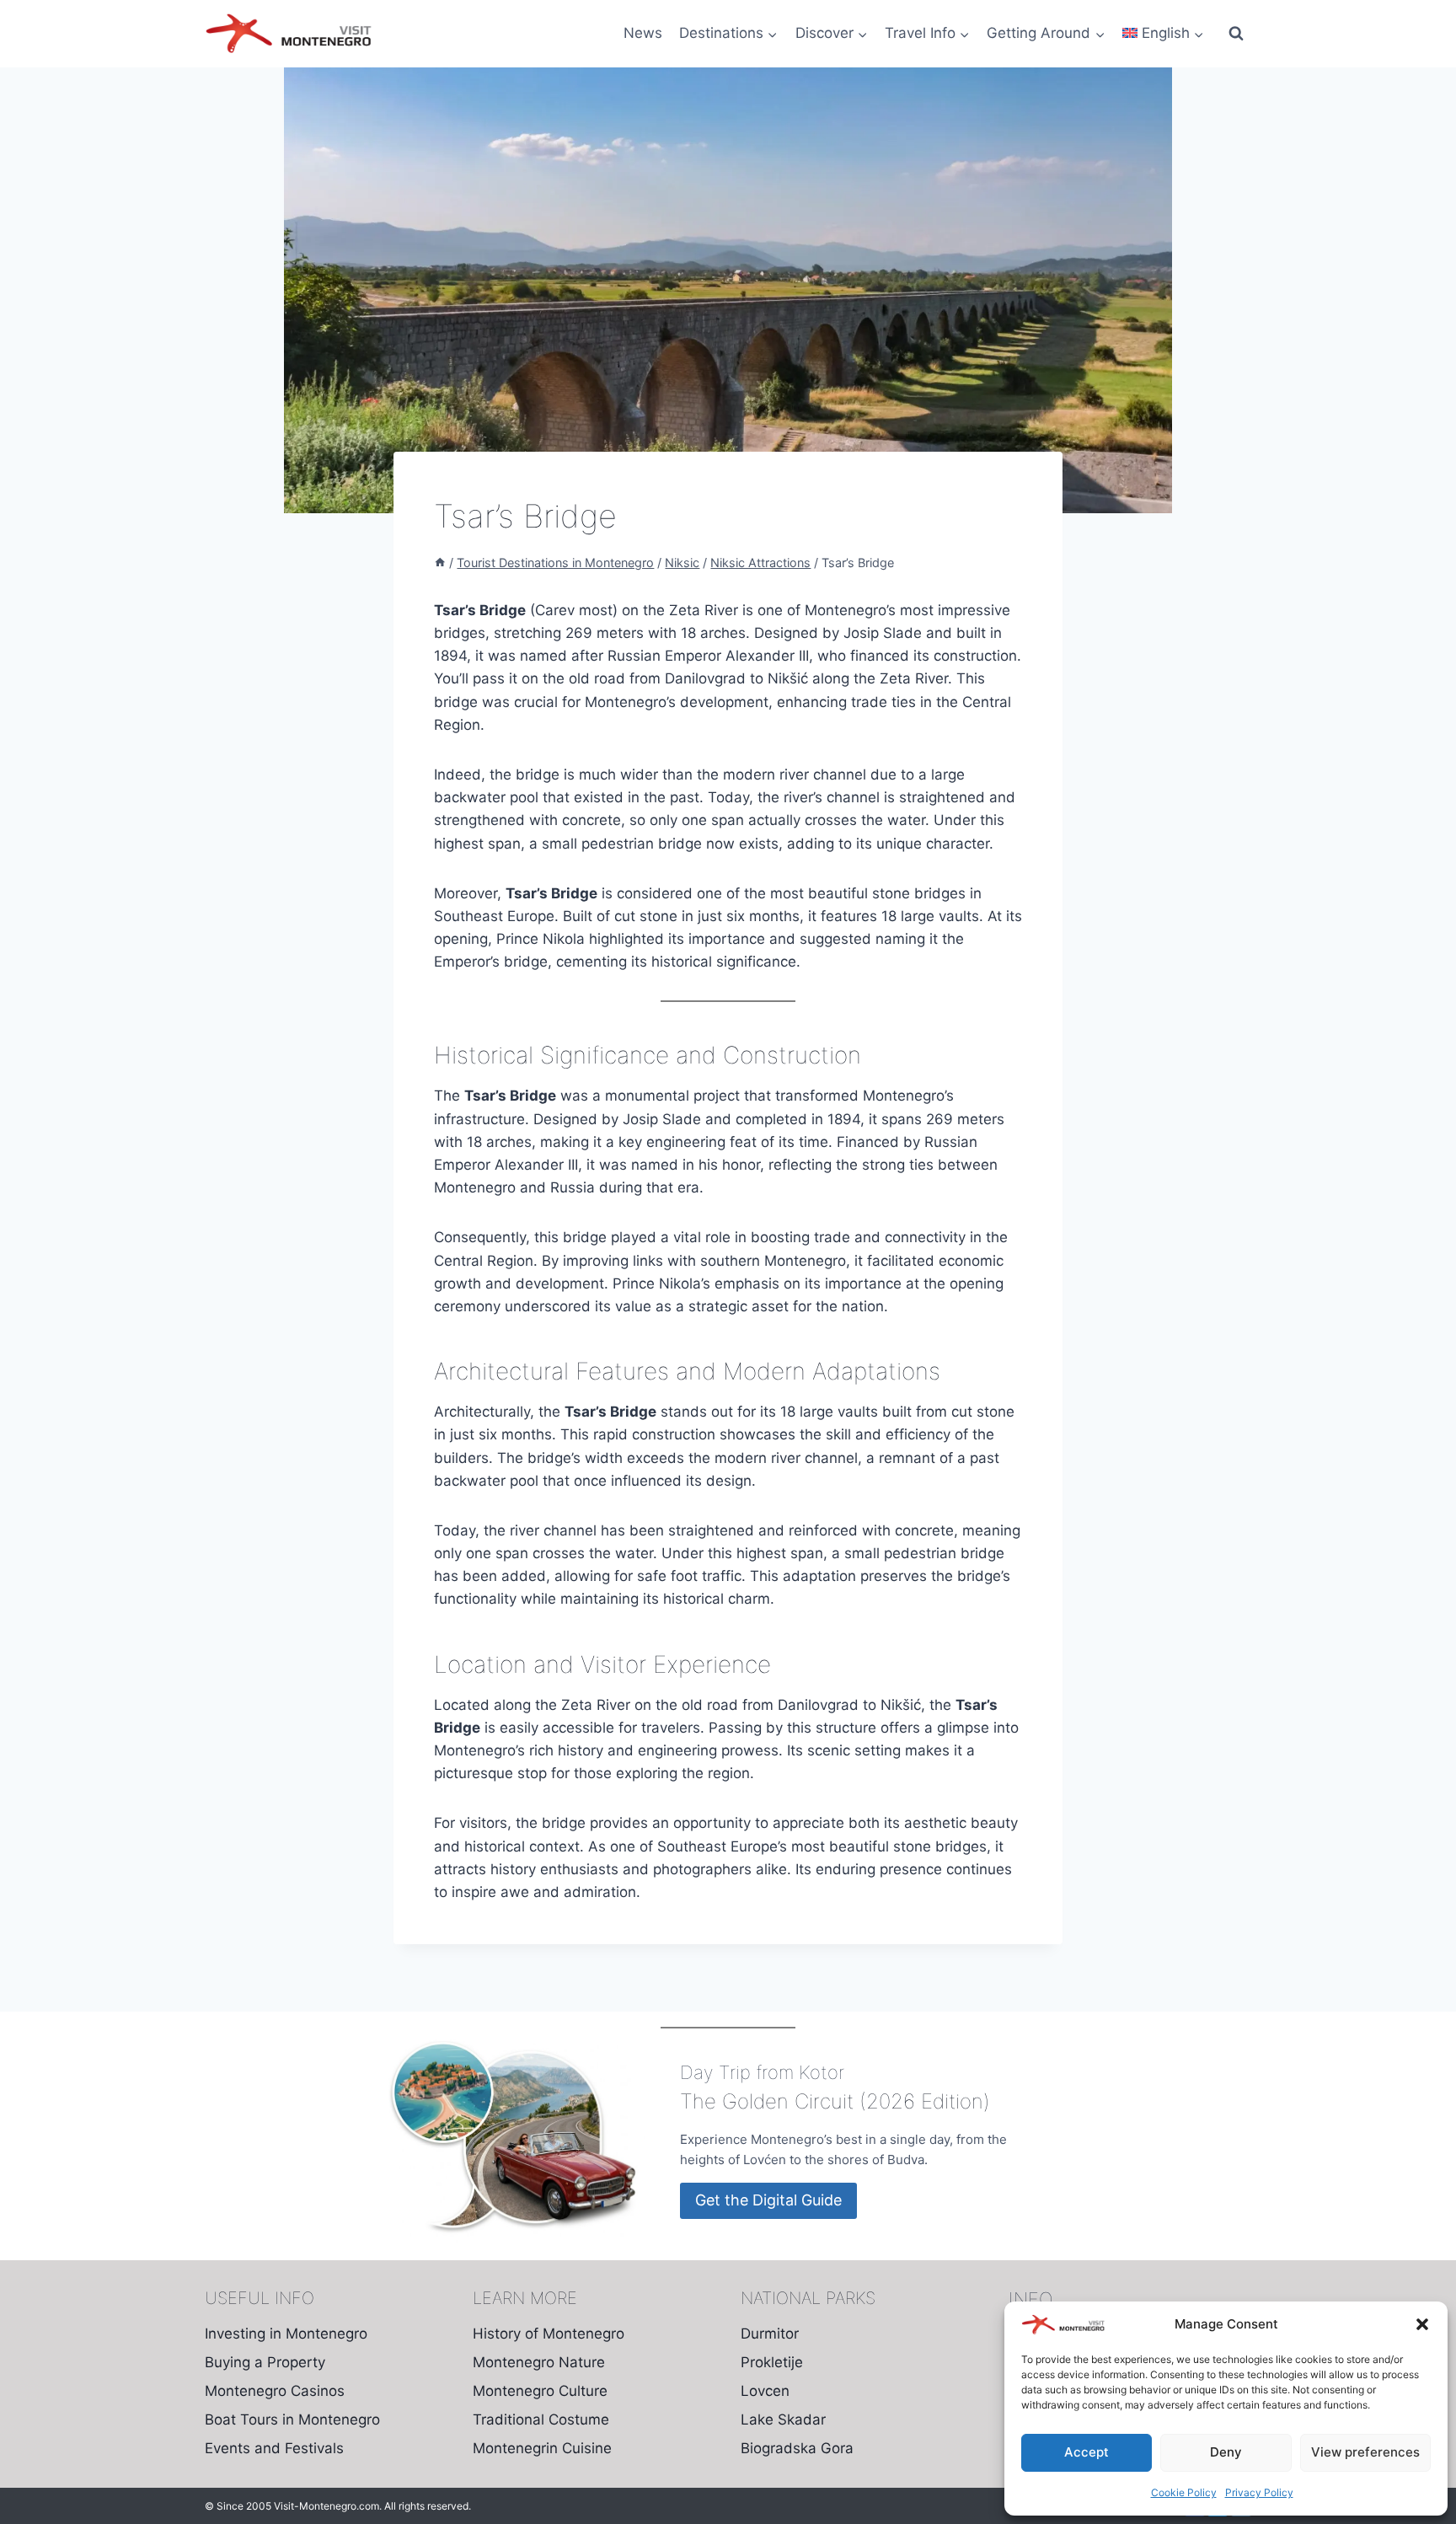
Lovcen (765, 2391)
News (643, 33)
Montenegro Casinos (275, 2391)
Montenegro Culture (540, 2391)
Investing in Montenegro (286, 2334)
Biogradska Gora (797, 2448)
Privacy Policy (1259, 2492)
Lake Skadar (783, 2420)
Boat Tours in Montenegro (292, 2420)
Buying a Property (265, 2362)
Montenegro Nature (539, 2362)
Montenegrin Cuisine (542, 2448)
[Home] (440, 563)
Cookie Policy (1184, 2492)
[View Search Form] (1236, 34)
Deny (1226, 2452)
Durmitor (770, 2334)
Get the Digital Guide (768, 2200)
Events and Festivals (274, 2448)
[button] (1422, 2324)
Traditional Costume (541, 2420)
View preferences (1365, 2452)
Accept (1087, 2452)
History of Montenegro (549, 2334)
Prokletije (772, 2362)
